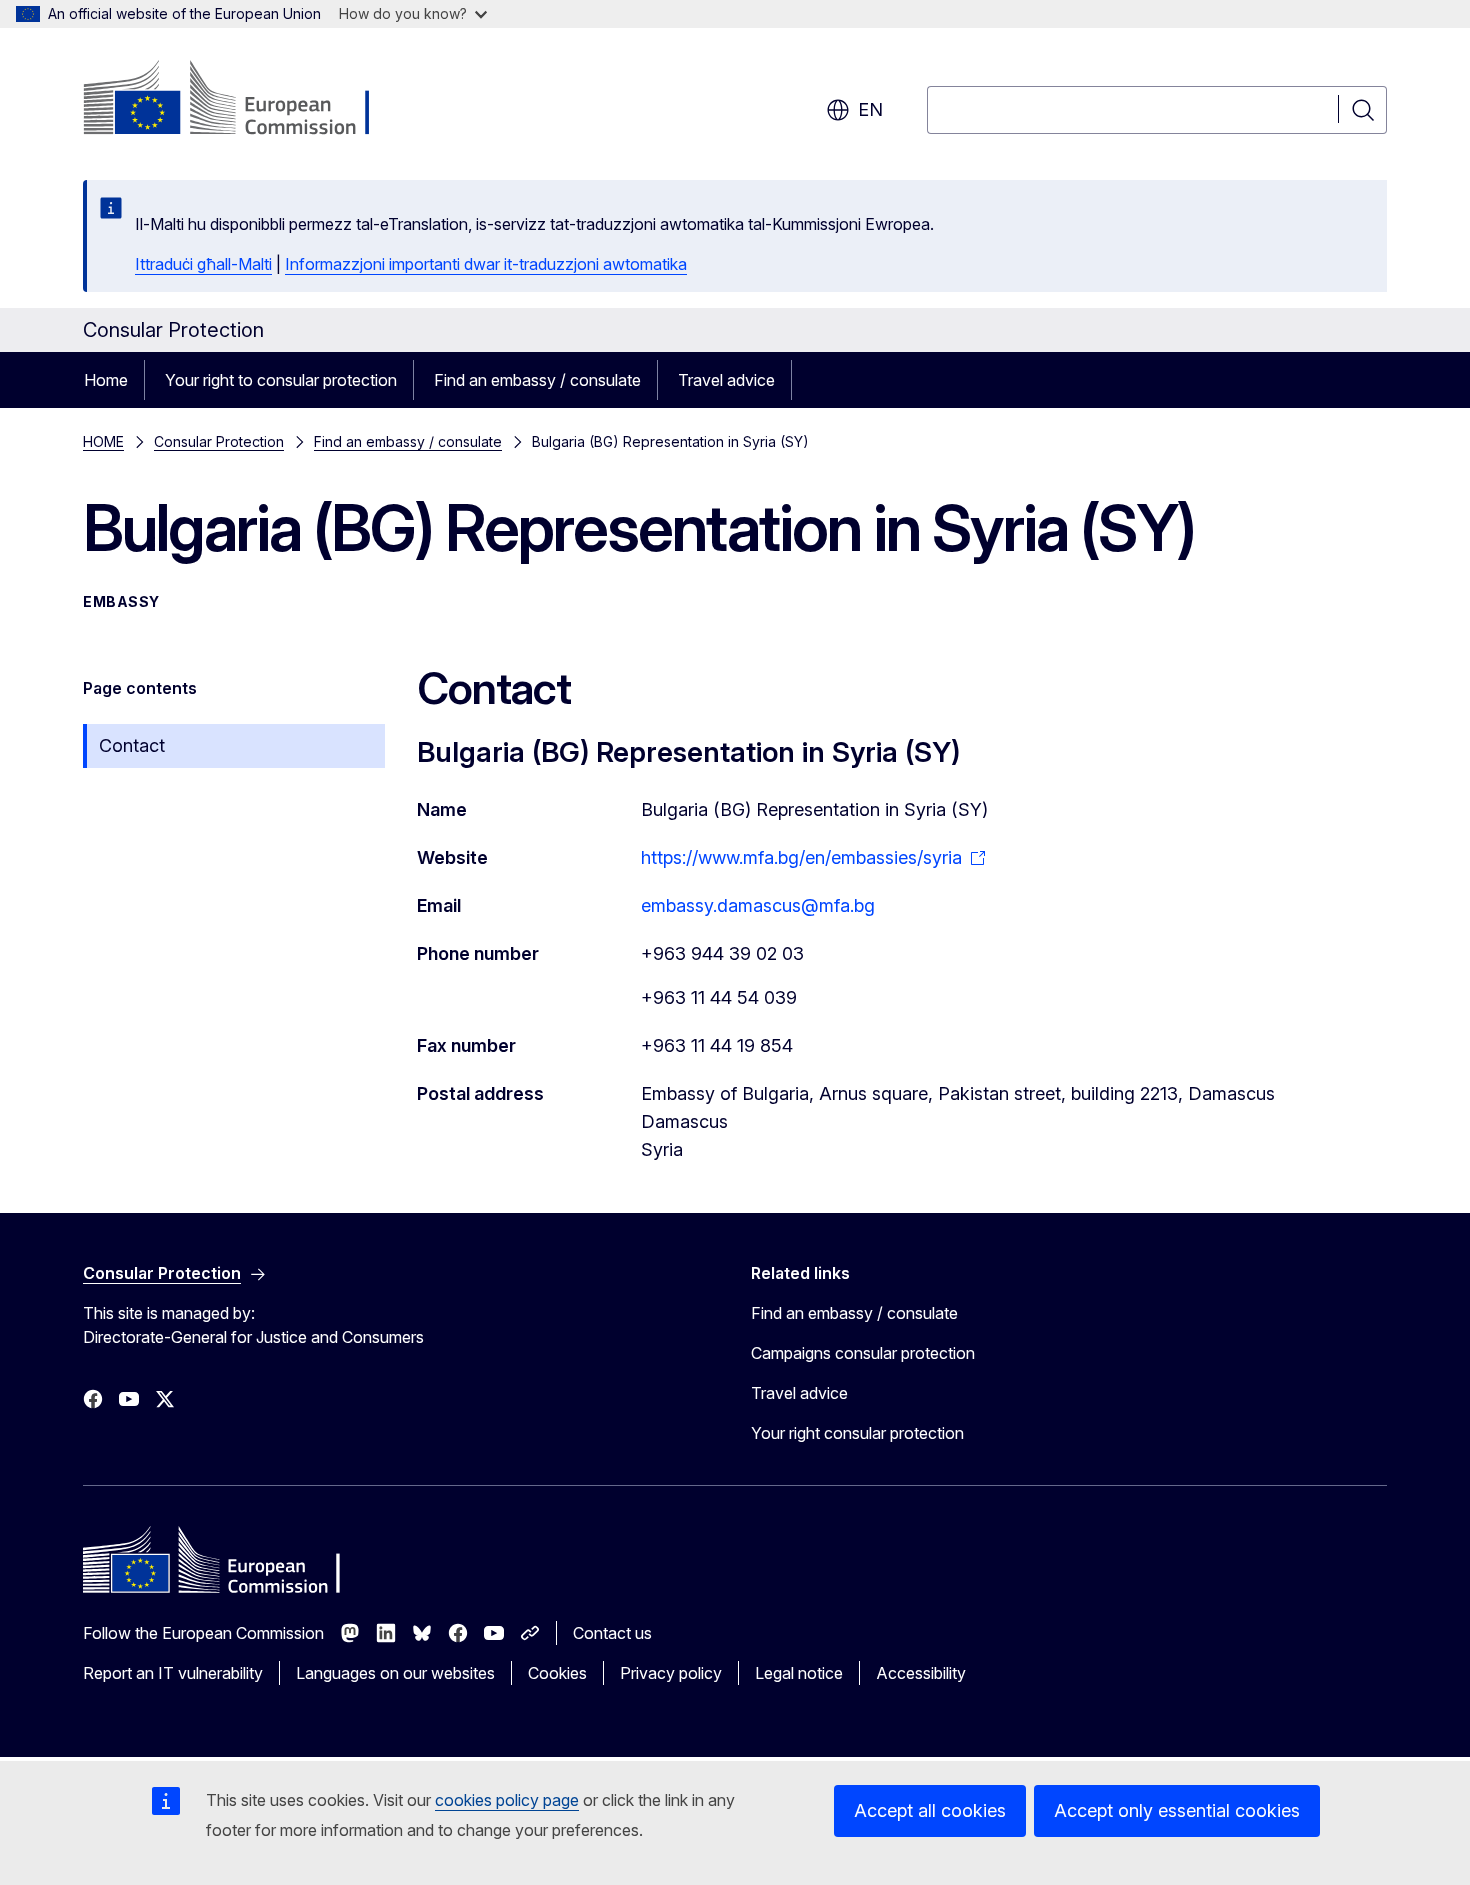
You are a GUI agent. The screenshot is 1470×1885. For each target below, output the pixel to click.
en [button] (870, 109)
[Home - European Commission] (244, 100)
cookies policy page (507, 1800)
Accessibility (921, 1673)
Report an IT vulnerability (173, 1673)
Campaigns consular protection (863, 1353)
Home (106, 380)
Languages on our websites (395, 1673)
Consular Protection (219, 441)
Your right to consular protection (281, 380)
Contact (132, 745)
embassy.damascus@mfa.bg (758, 905)
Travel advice (726, 380)
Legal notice (799, 1673)
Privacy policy (671, 1673)
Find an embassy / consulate (537, 380)
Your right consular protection (857, 1433)
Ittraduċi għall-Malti (203, 264)
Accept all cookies (930, 1810)
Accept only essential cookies (1177, 1810)
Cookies (557, 1673)
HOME (103, 441)
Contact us (612, 1633)
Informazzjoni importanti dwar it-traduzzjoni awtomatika (486, 264)
